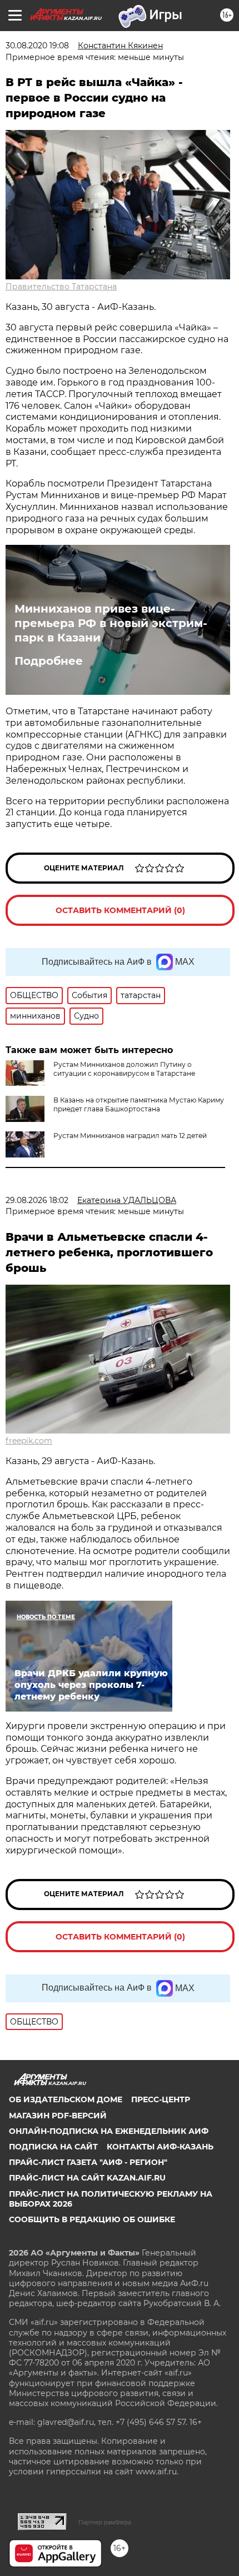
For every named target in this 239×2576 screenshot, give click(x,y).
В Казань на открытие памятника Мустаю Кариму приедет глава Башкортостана (139, 1104)
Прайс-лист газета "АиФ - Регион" (88, 2162)
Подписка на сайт (53, 2147)
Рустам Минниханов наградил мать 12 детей (130, 1136)
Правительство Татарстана (61, 287)
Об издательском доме (66, 2099)
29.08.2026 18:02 (37, 1200)
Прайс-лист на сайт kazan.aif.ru (87, 2178)
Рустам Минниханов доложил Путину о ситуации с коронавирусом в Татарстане (124, 1069)
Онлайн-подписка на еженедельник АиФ (109, 2131)
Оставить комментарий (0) (120, 910)
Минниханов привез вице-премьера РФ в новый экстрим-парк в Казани (111, 623)
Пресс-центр (161, 2099)
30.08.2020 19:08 (37, 46)
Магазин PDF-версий (58, 2116)
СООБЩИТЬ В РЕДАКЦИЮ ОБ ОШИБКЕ (92, 2219)
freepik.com (29, 1441)
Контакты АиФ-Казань (160, 2147)
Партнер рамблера (105, 2522)
